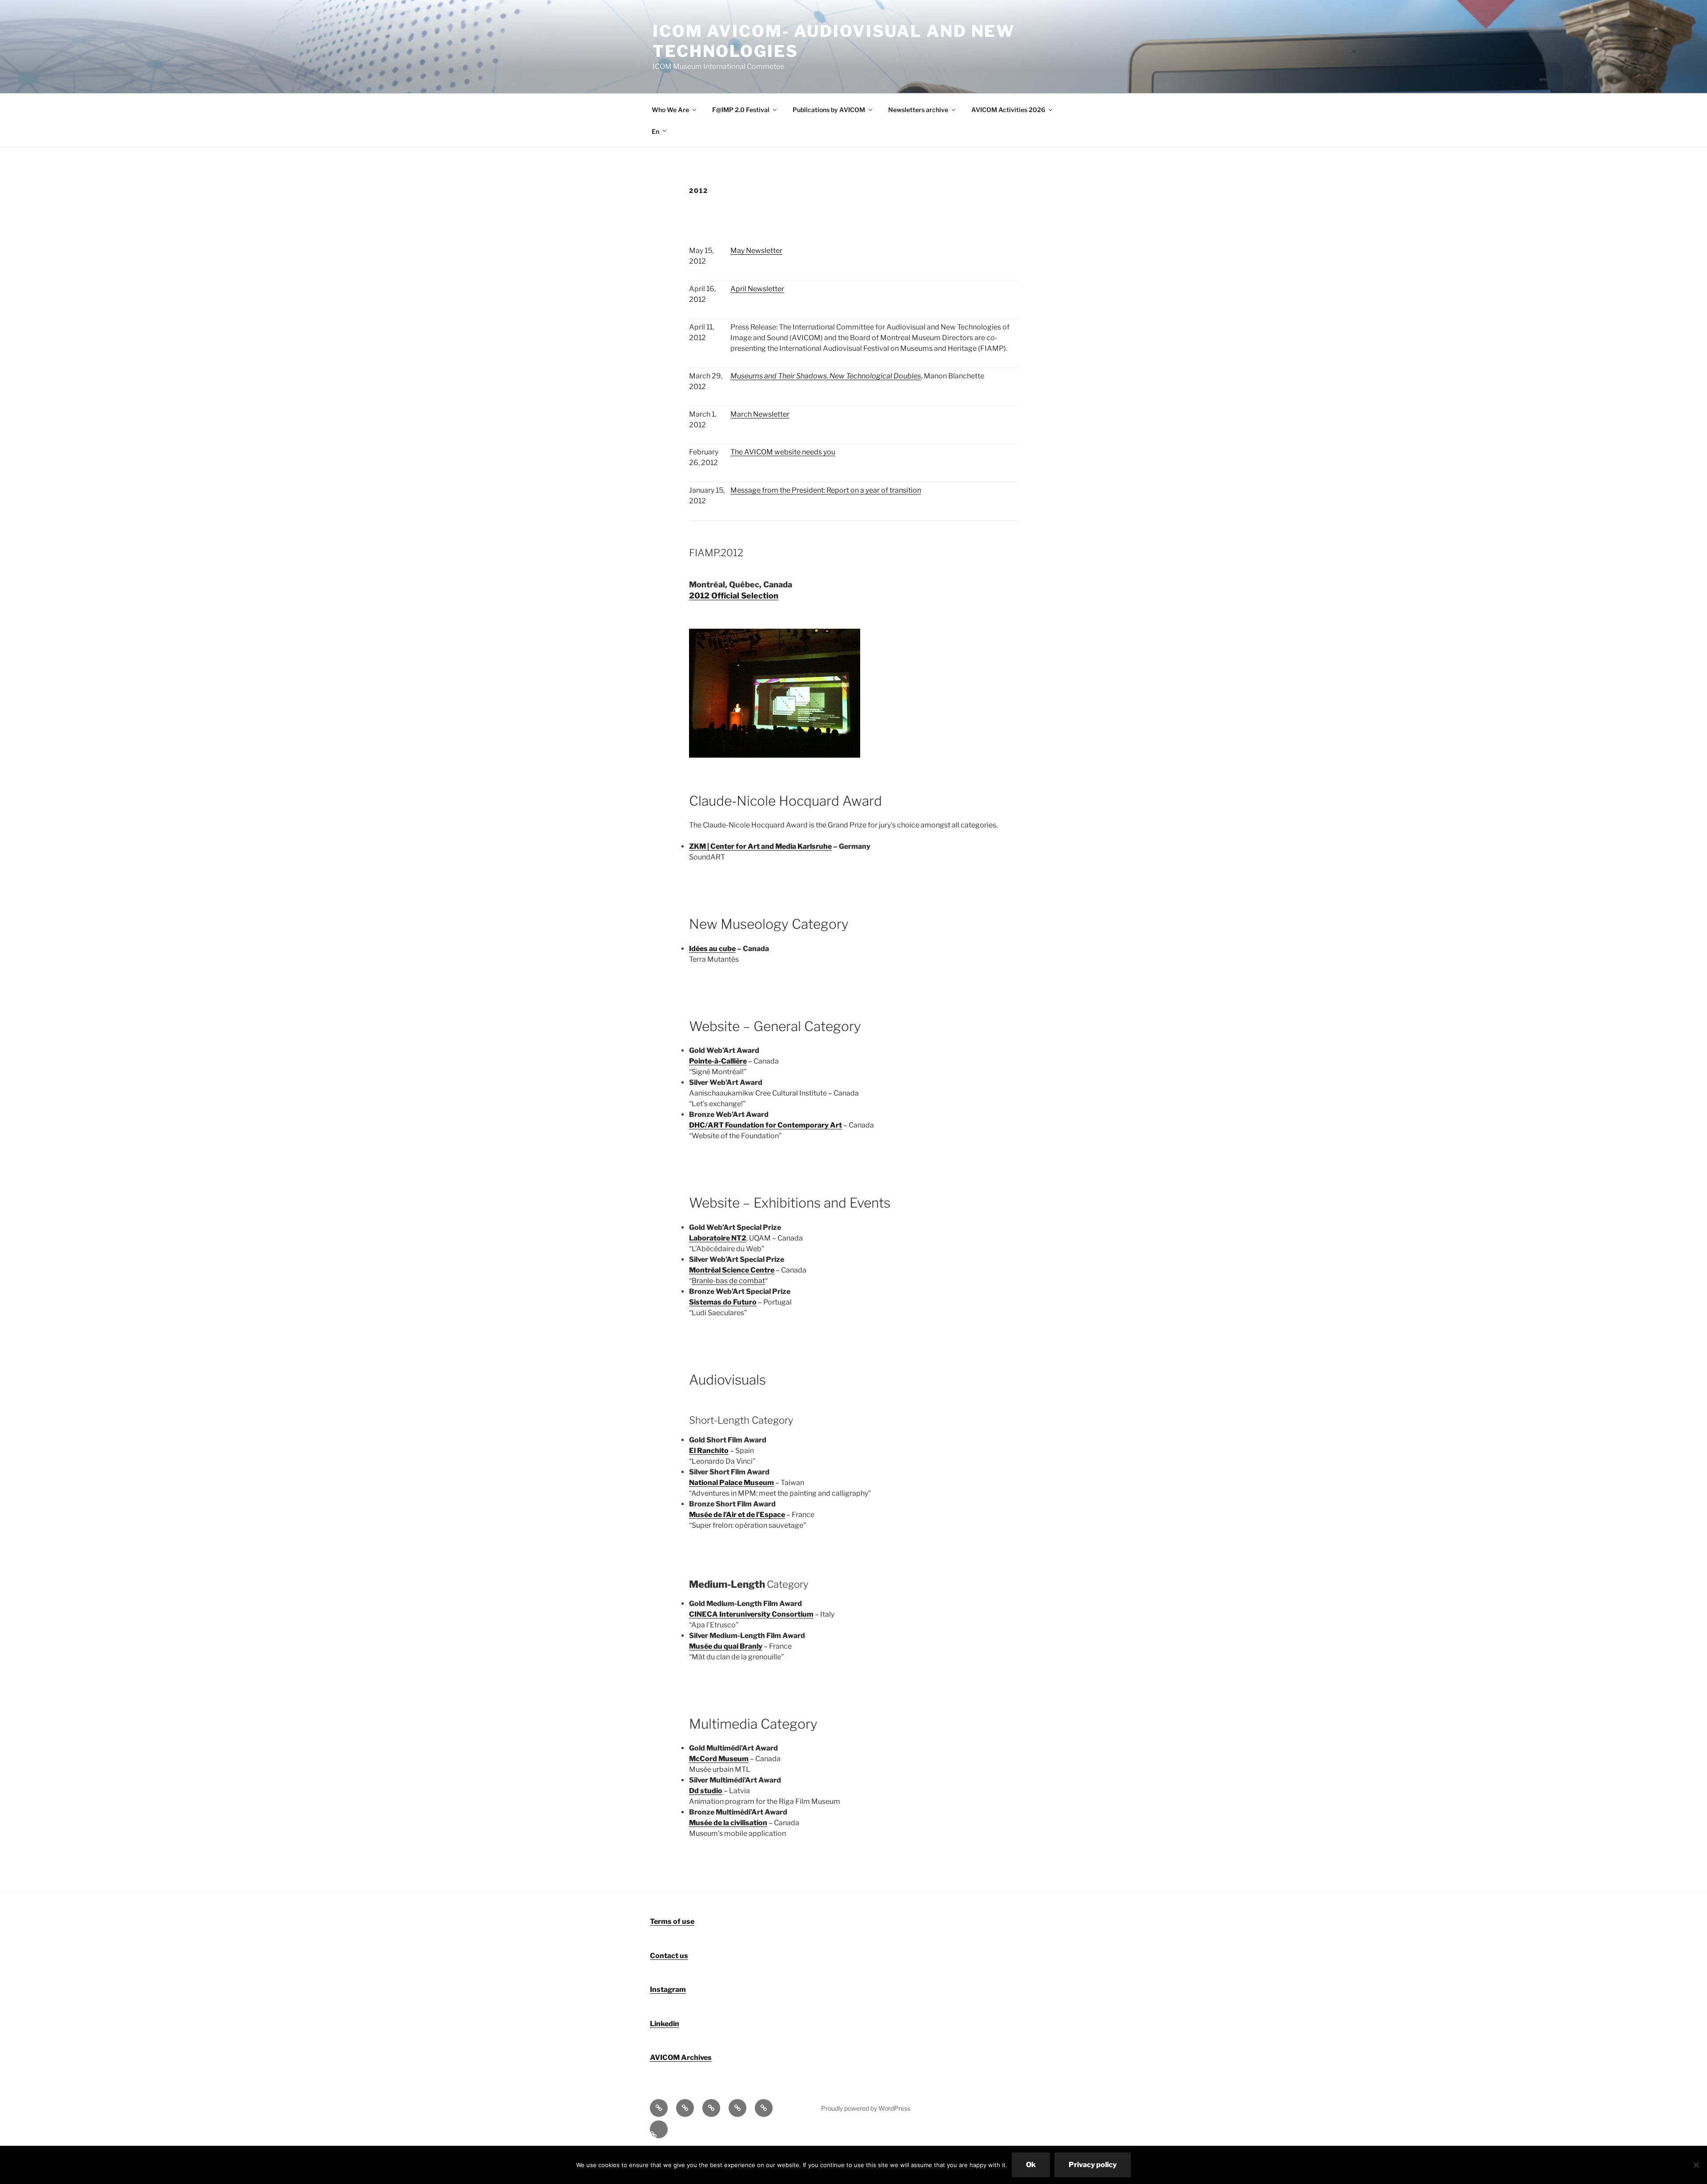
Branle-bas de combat (728, 1281)
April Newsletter (757, 289)
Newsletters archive (918, 110)
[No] (1696, 2165)
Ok (1031, 2165)
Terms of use (672, 1921)
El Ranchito (709, 1451)
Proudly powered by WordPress (866, 2108)
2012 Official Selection (734, 596)
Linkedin (665, 2024)
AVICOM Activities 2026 (1008, 110)
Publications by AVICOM (829, 110)
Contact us (669, 1956)
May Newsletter (756, 251)
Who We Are (670, 110)
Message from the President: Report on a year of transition (826, 490)
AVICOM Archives (681, 2058)
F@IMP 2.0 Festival (741, 110)
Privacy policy (1093, 2165)
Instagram (668, 1989)
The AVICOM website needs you (783, 452)
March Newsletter (760, 414)
